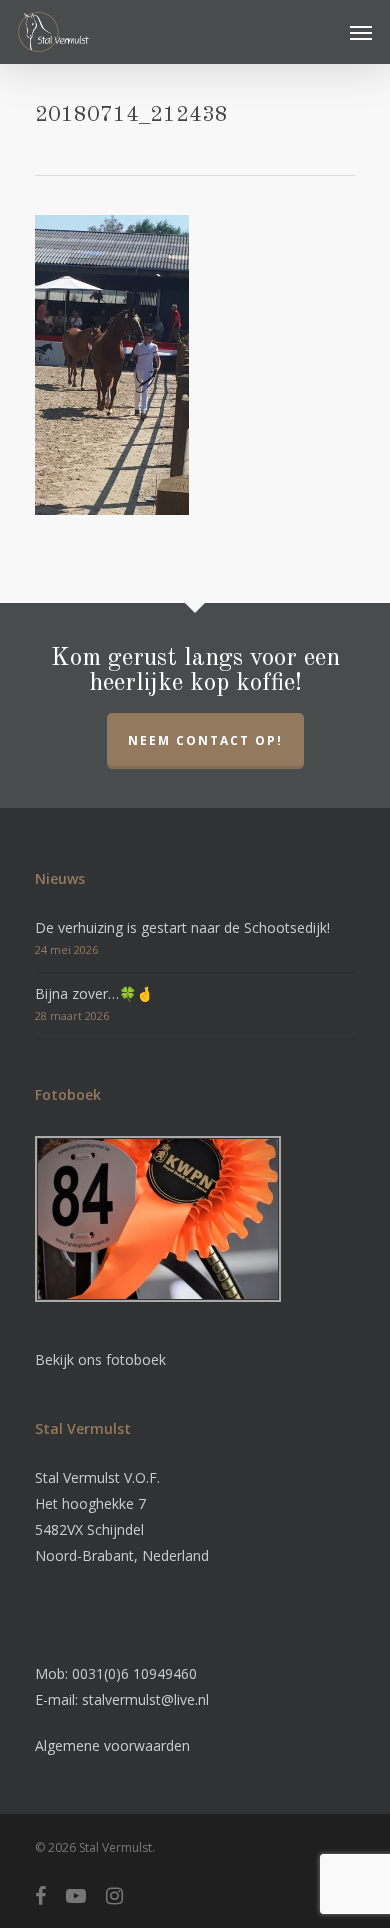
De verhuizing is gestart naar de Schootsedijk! (182, 927)
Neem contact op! (205, 740)
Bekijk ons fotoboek (100, 1359)
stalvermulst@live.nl (145, 1699)
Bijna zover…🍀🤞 (94, 993)
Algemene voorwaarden (112, 1745)
